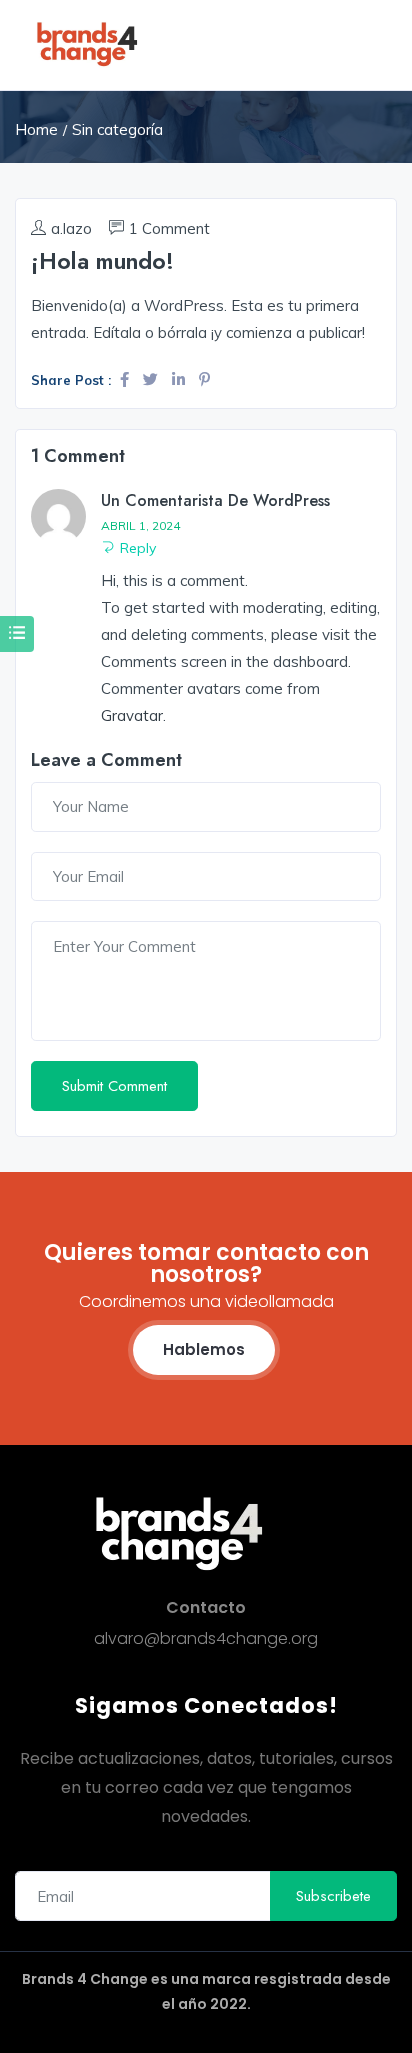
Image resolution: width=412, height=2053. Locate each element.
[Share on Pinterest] (204, 379)
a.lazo (71, 228)
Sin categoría (117, 129)
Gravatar (132, 715)
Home (36, 129)
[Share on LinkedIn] (180, 379)
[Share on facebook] (126, 379)
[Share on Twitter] (152, 379)
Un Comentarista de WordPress (215, 500)
